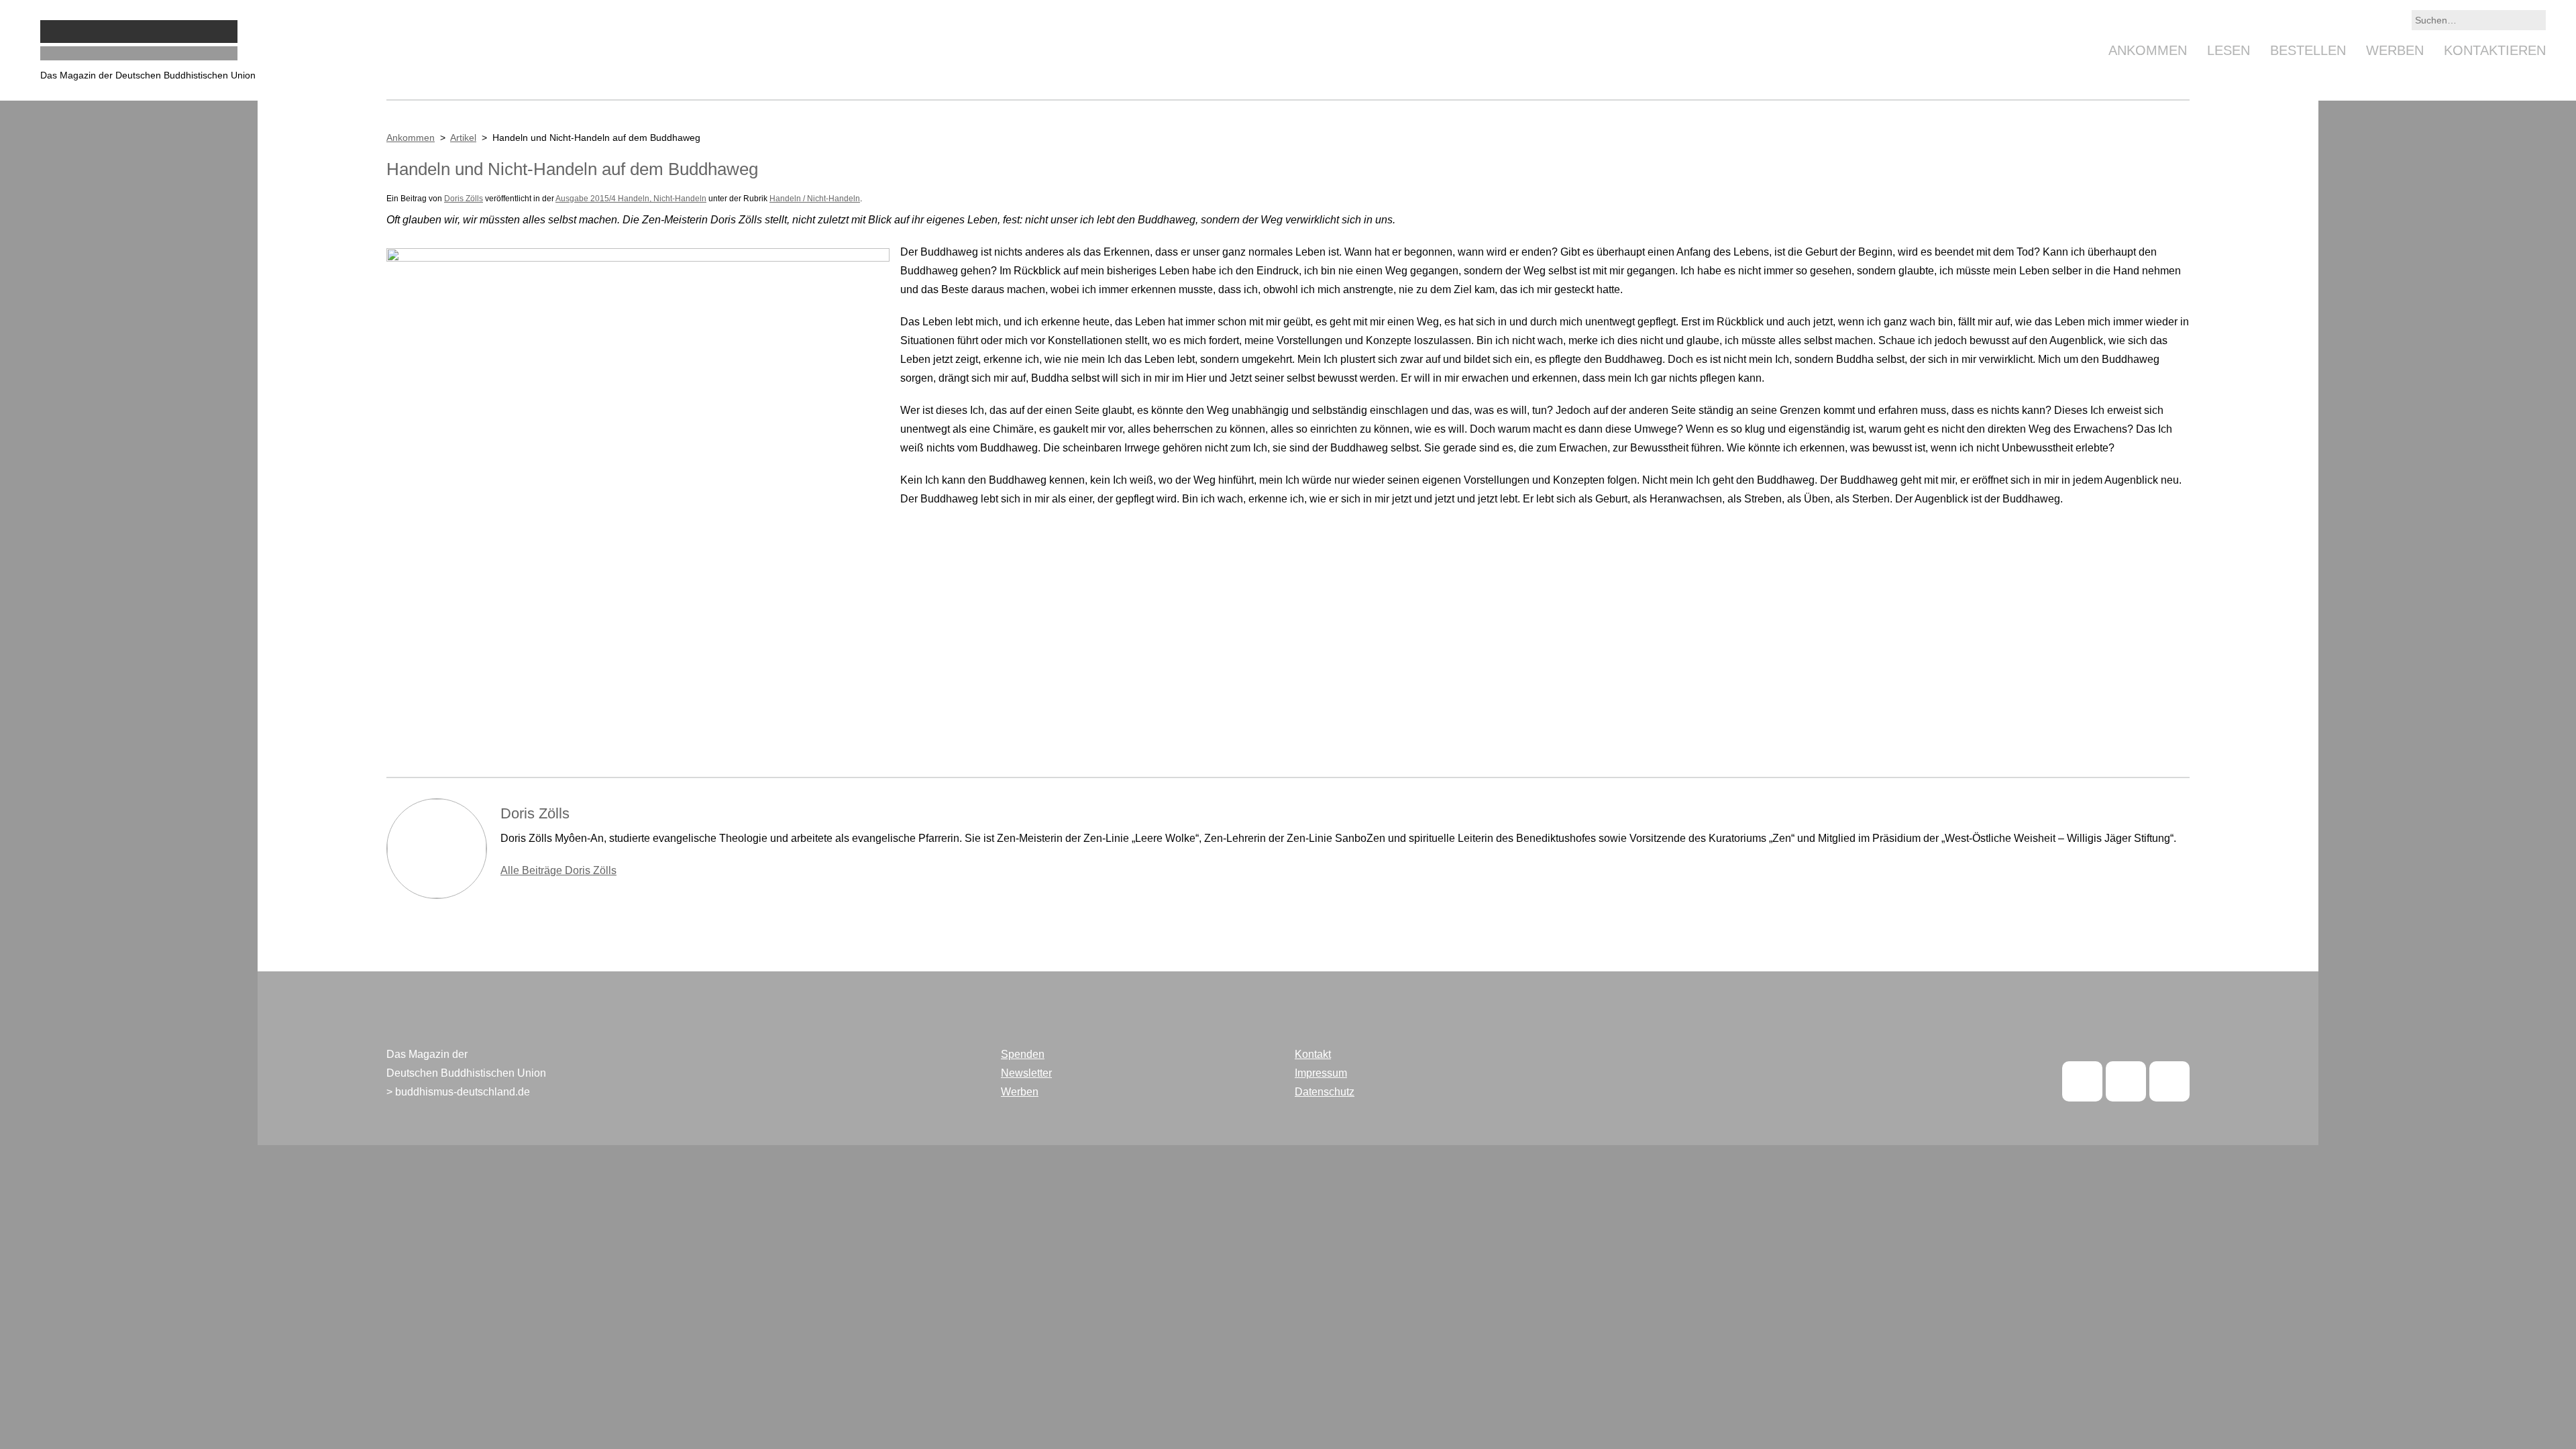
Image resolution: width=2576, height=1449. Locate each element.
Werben (2395, 50)
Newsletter (1026, 1073)
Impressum (1321, 1073)
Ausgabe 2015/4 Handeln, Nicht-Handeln (631, 199)
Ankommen (2148, 50)
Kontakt (1313, 1054)
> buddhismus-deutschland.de (458, 1092)
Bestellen (2308, 50)
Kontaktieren (2495, 50)
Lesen (2229, 50)
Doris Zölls (464, 199)
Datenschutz (1325, 1092)
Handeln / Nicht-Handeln (815, 199)
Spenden (1023, 1054)
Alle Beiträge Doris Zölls (558, 870)
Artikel (463, 138)
